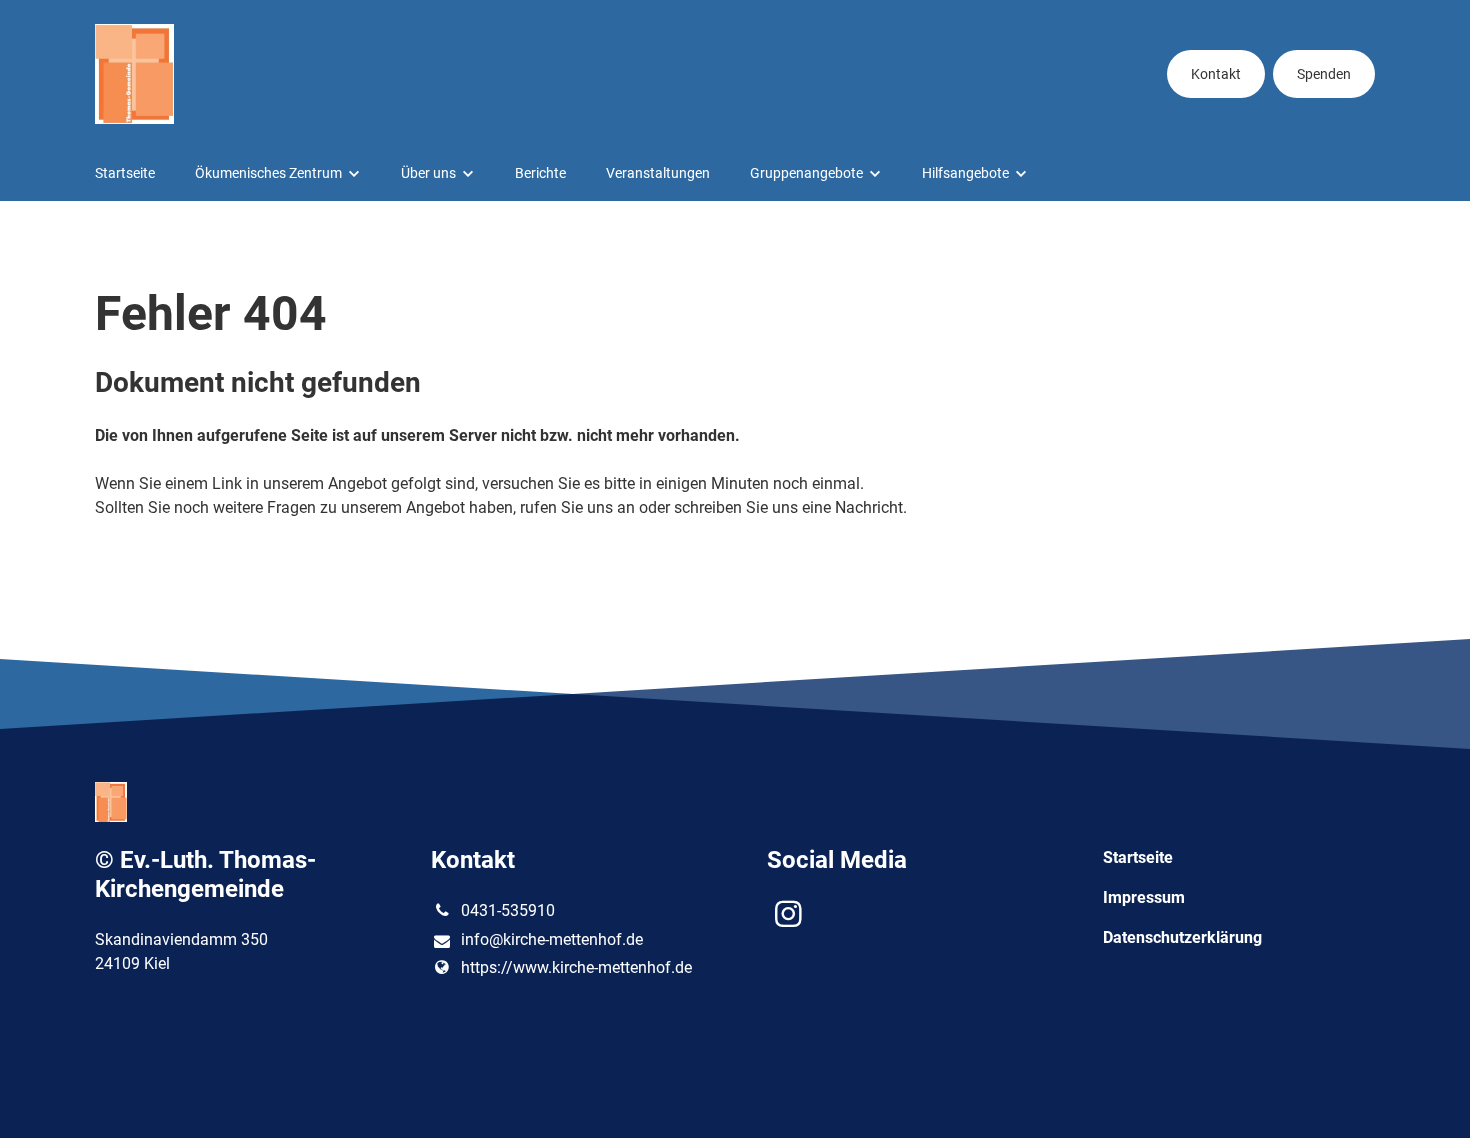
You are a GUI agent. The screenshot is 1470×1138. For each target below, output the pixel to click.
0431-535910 (508, 910)
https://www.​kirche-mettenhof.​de (576, 967)
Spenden (1324, 74)
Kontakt (1216, 74)
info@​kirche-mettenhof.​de (552, 939)
